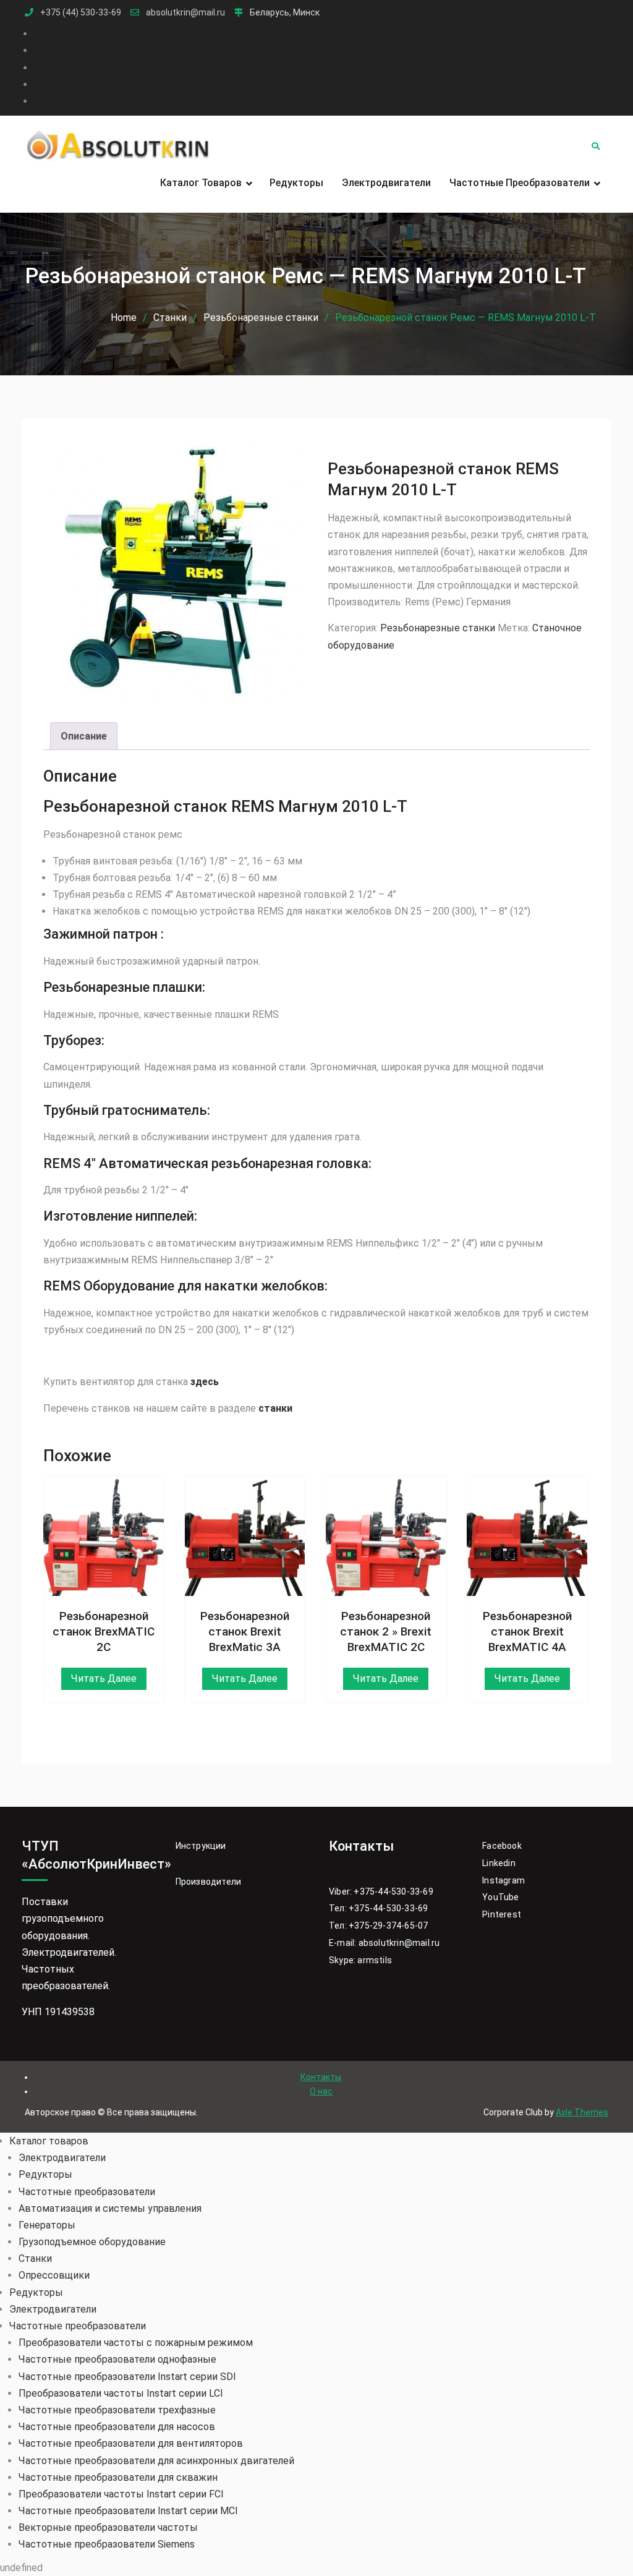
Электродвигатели (386, 183)
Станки (170, 318)
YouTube (500, 1897)
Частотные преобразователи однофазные (117, 2359)
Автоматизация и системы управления (110, 2208)
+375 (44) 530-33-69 (81, 13)
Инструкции (201, 1846)
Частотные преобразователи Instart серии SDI (127, 2377)
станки (275, 1408)
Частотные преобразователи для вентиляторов (131, 2443)
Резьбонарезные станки (261, 318)
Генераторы (47, 2225)
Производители (209, 1882)
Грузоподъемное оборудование (92, 2242)
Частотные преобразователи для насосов (117, 2427)
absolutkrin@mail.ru (185, 13)
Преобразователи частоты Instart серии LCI (121, 2393)
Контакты (321, 2077)
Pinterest (502, 1914)
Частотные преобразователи (520, 183)
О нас (321, 2091)
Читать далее (104, 1678)
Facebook (502, 1846)
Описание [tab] (84, 736)
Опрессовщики (54, 2275)
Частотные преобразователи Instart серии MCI (128, 2511)
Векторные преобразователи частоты (108, 2527)
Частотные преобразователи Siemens (107, 2544)
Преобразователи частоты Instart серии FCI (121, 2494)
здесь (205, 1382)
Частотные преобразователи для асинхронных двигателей (156, 2461)
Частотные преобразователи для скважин (118, 2477)
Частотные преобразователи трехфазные (117, 2410)
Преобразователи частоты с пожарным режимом (136, 2343)
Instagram (503, 1880)
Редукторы (296, 183)
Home (124, 318)
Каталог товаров (201, 183)
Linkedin (499, 1863)
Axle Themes (582, 2112)
